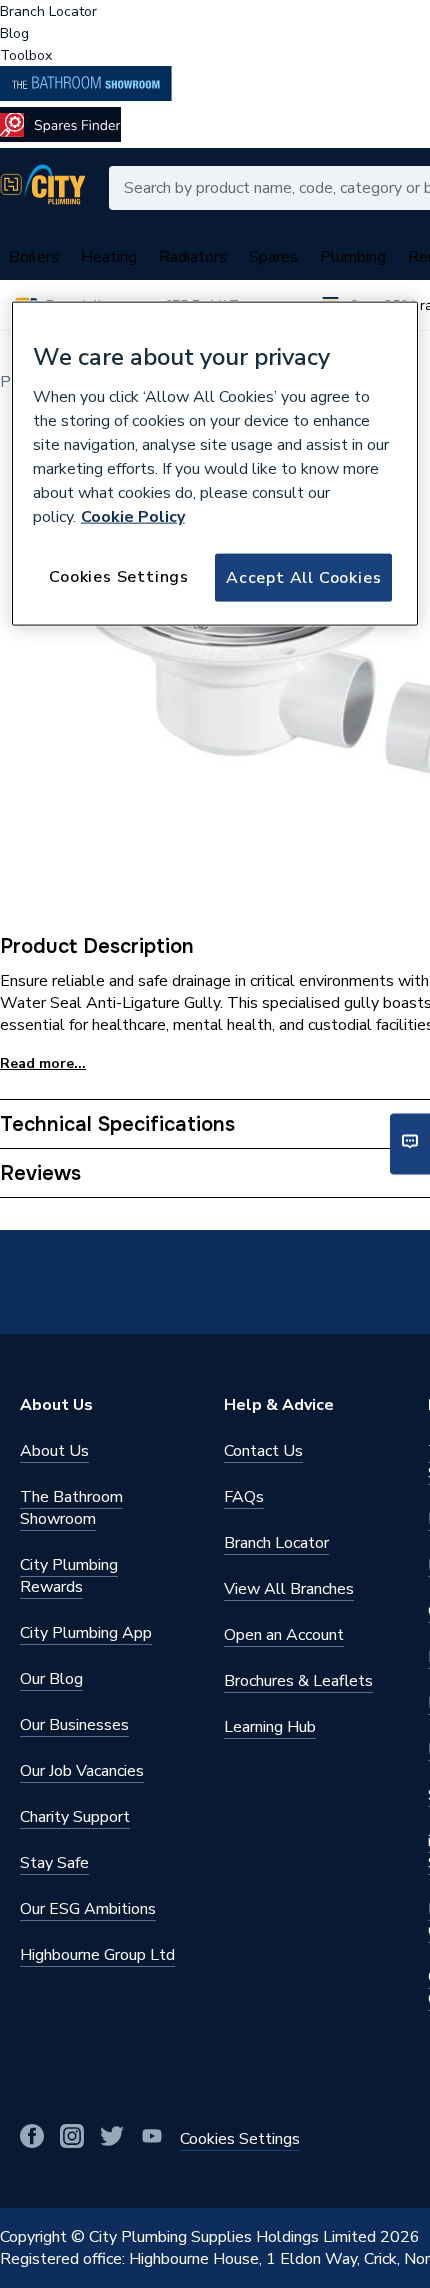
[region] (215, 464)
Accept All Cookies (303, 577)
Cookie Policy (133, 516)
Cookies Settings (119, 576)
